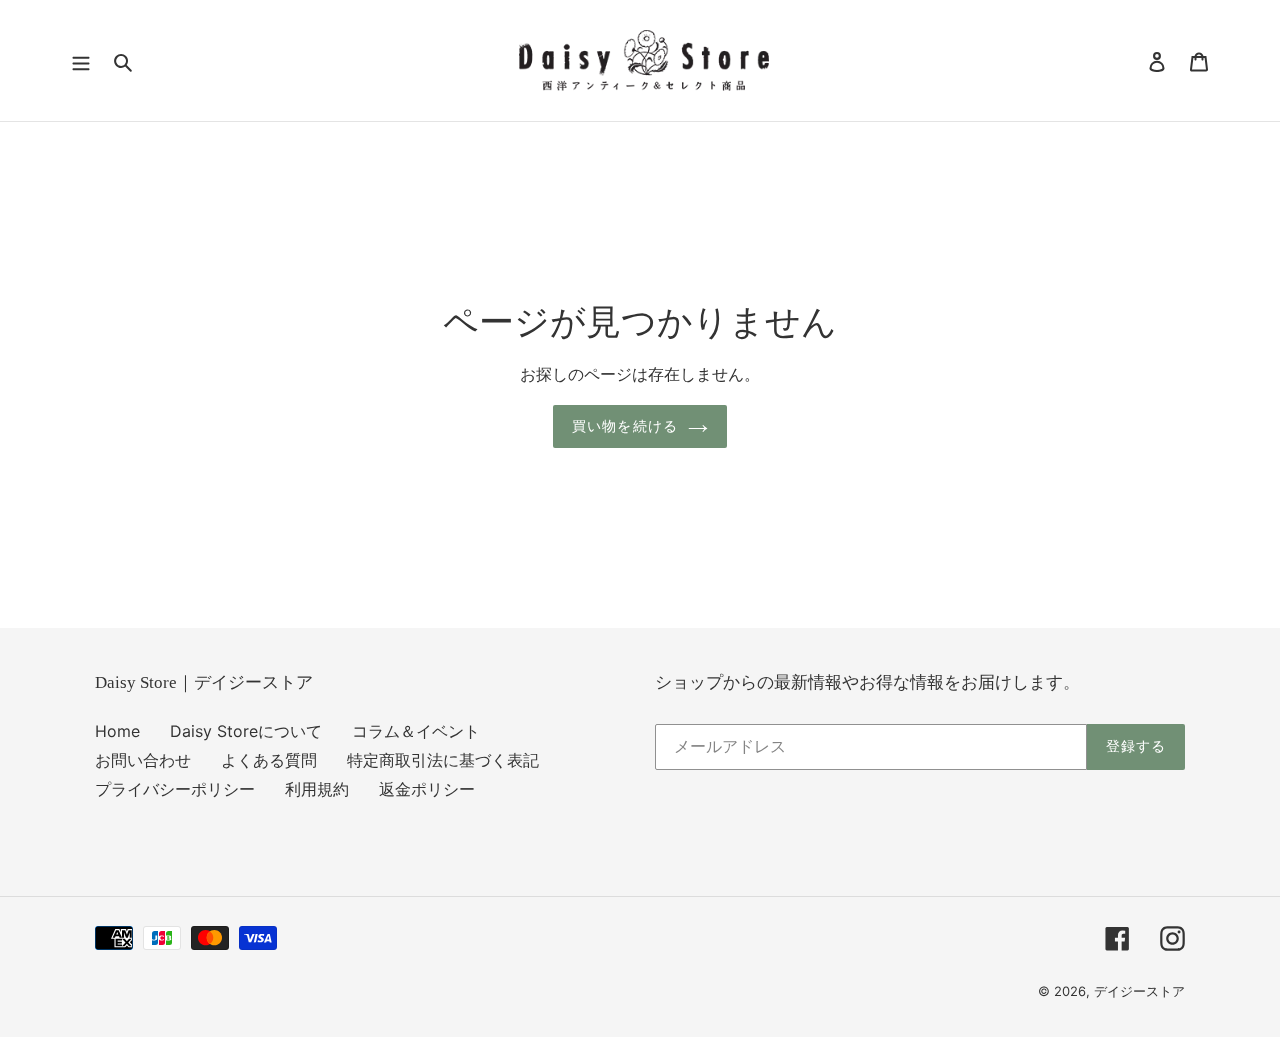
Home (117, 731)
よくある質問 (269, 760)
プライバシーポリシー (175, 789)
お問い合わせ (143, 760)
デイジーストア (1139, 991)
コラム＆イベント (416, 731)
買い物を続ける (625, 426)
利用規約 (317, 789)
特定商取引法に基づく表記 (443, 760)
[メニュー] (81, 61)
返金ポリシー (427, 789)
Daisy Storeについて (246, 731)
